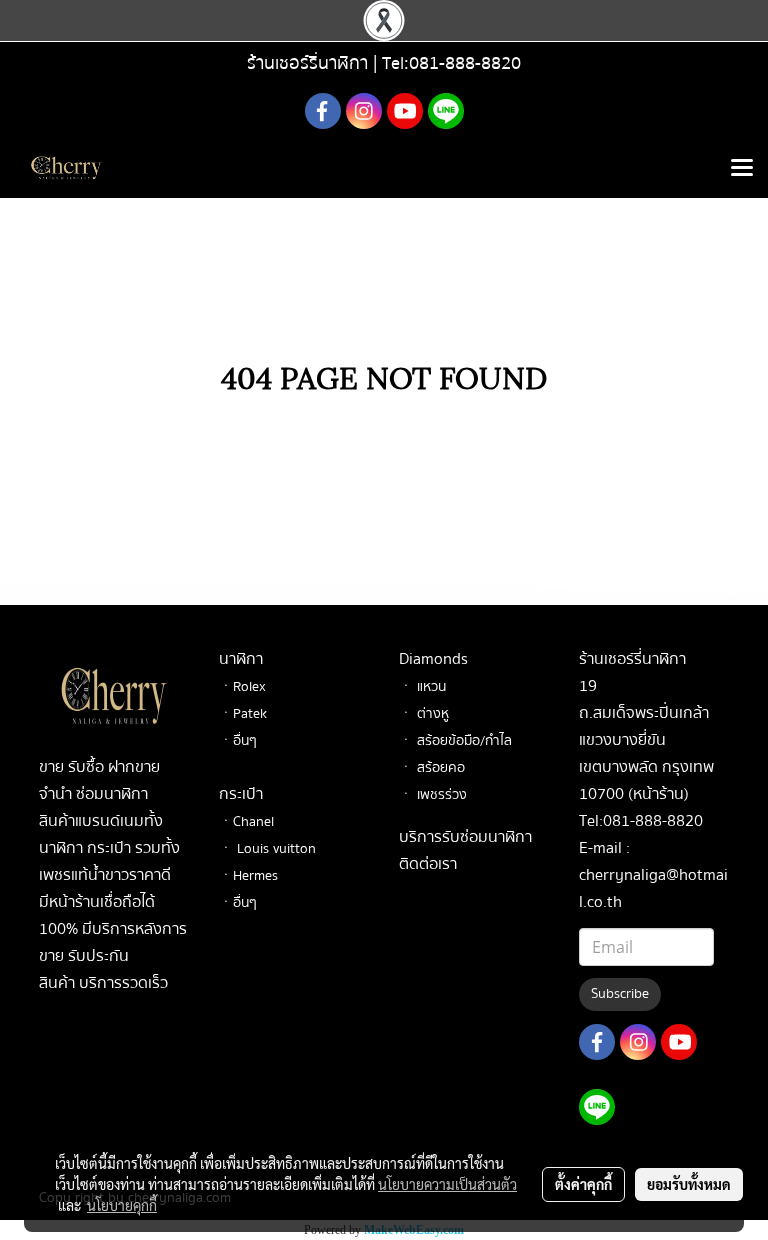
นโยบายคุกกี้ (122, 1205)
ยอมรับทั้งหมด (689, 1184)
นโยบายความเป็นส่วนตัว (447, 1184)
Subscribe (620, 994)
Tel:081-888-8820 (451, 63)
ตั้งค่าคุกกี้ (583, 1184)
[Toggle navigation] (742, 169)
